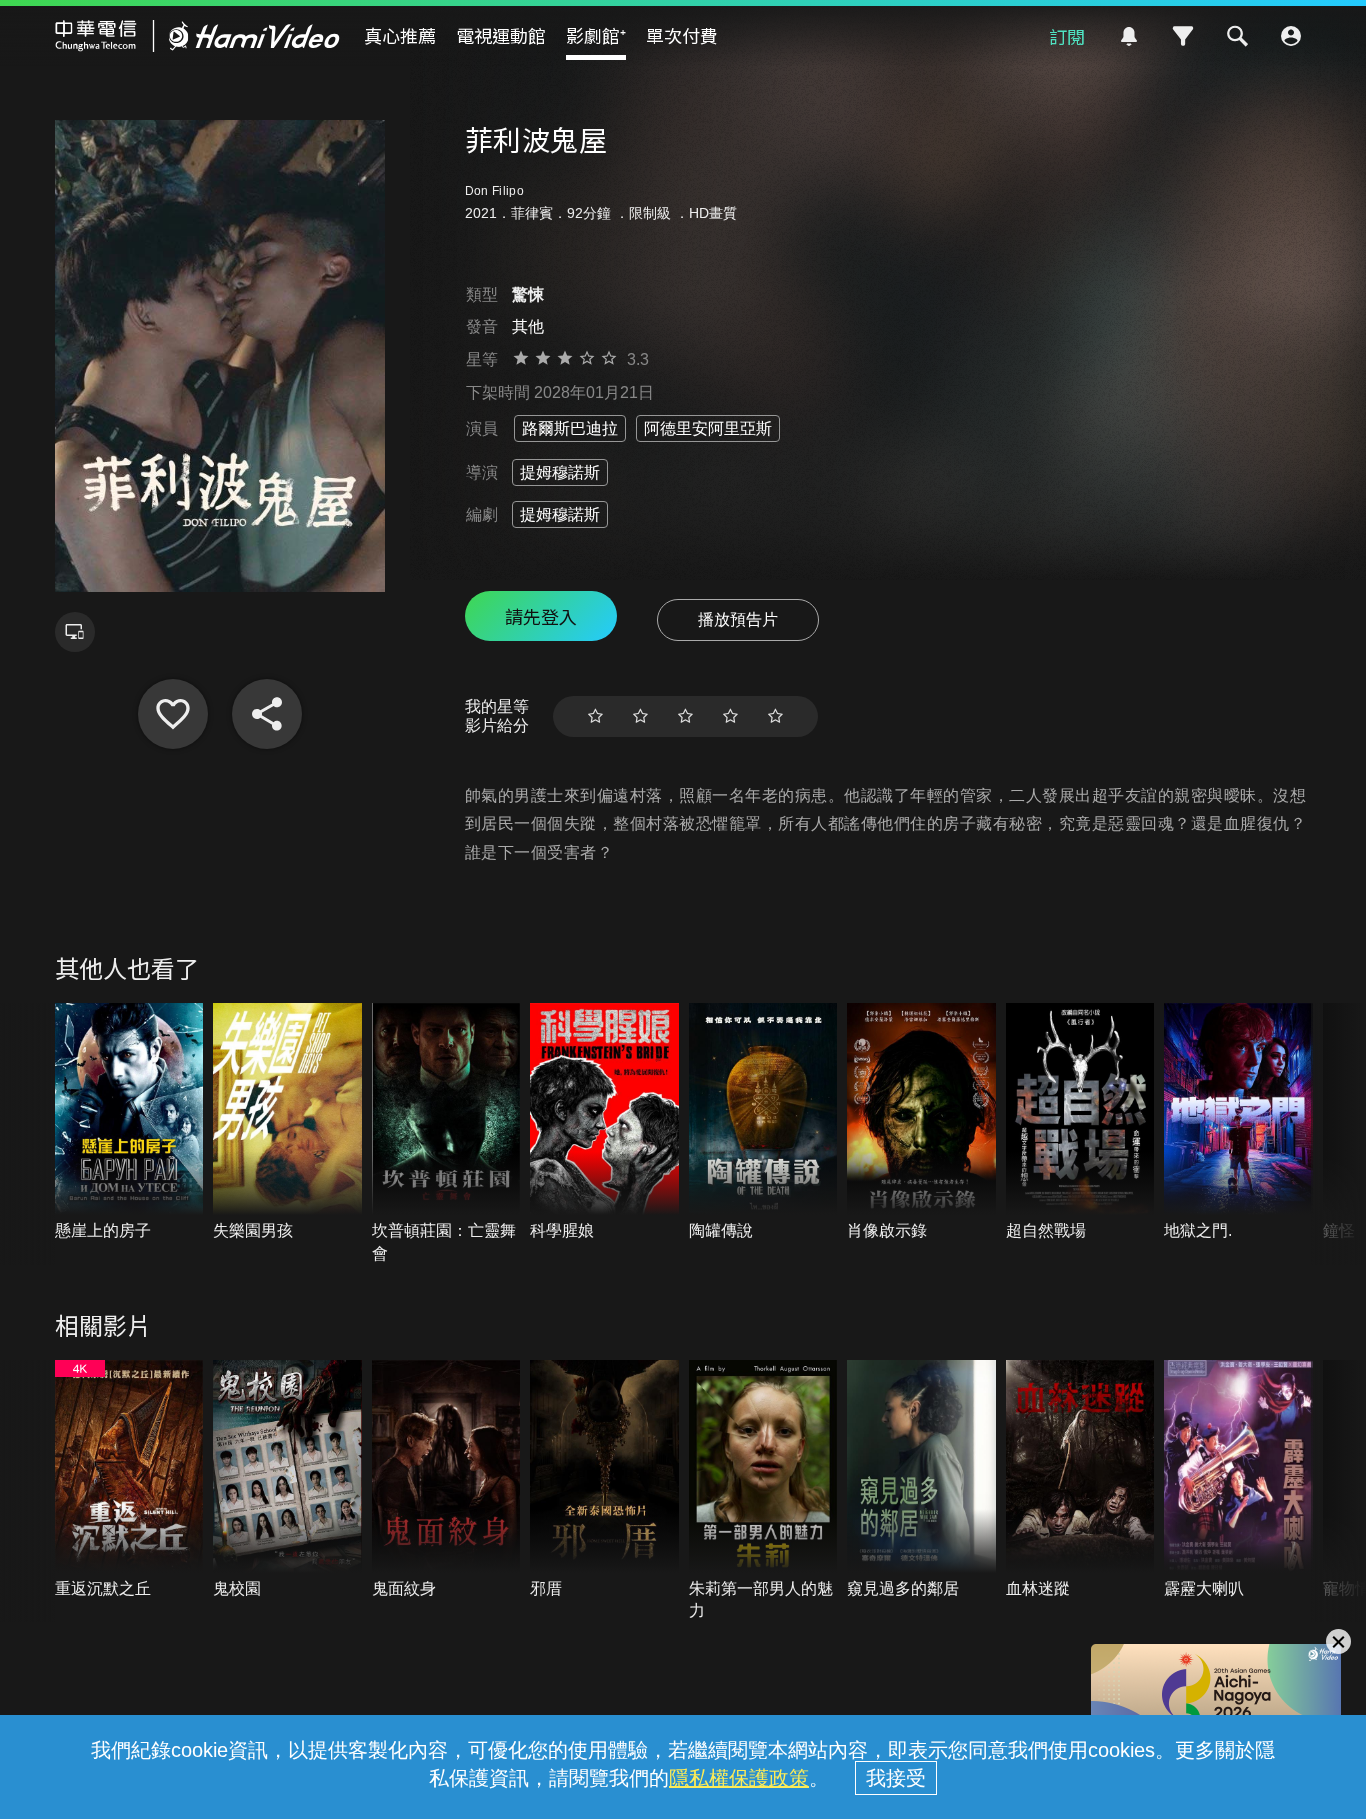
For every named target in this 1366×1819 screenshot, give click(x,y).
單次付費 (682, 35)
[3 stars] (685, 716)
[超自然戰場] (1080, 1123)
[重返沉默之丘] (129, 1480)
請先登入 (541, 616)
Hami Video (197, 36)
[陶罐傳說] (763, 1123)
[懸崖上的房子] (129, 1123)
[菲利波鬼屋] (173, 714)
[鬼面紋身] (446, 1480)
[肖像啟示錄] (921, 1123)
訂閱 (1067, 36)
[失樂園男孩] (287, 1123)
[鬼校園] (287, 1480)
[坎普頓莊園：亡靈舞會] (446, 1134)
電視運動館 (501, 35)
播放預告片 (738, 619)
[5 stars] (775, 716)
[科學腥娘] (604, 1123)
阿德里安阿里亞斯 (708, 428)
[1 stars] (595, 716)
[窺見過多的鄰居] (921, 1480)
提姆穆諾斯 (560, 472)
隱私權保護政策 (739, 1778)
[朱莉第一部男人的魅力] (763, 1491)
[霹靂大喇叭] (1238, 1480)
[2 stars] (640, 716)
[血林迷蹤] (1080, 1480)
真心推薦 (400, 35)
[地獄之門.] (1238, 1123)
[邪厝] (604, 1480)
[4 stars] (730, 716)
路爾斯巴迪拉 (570, 428)
